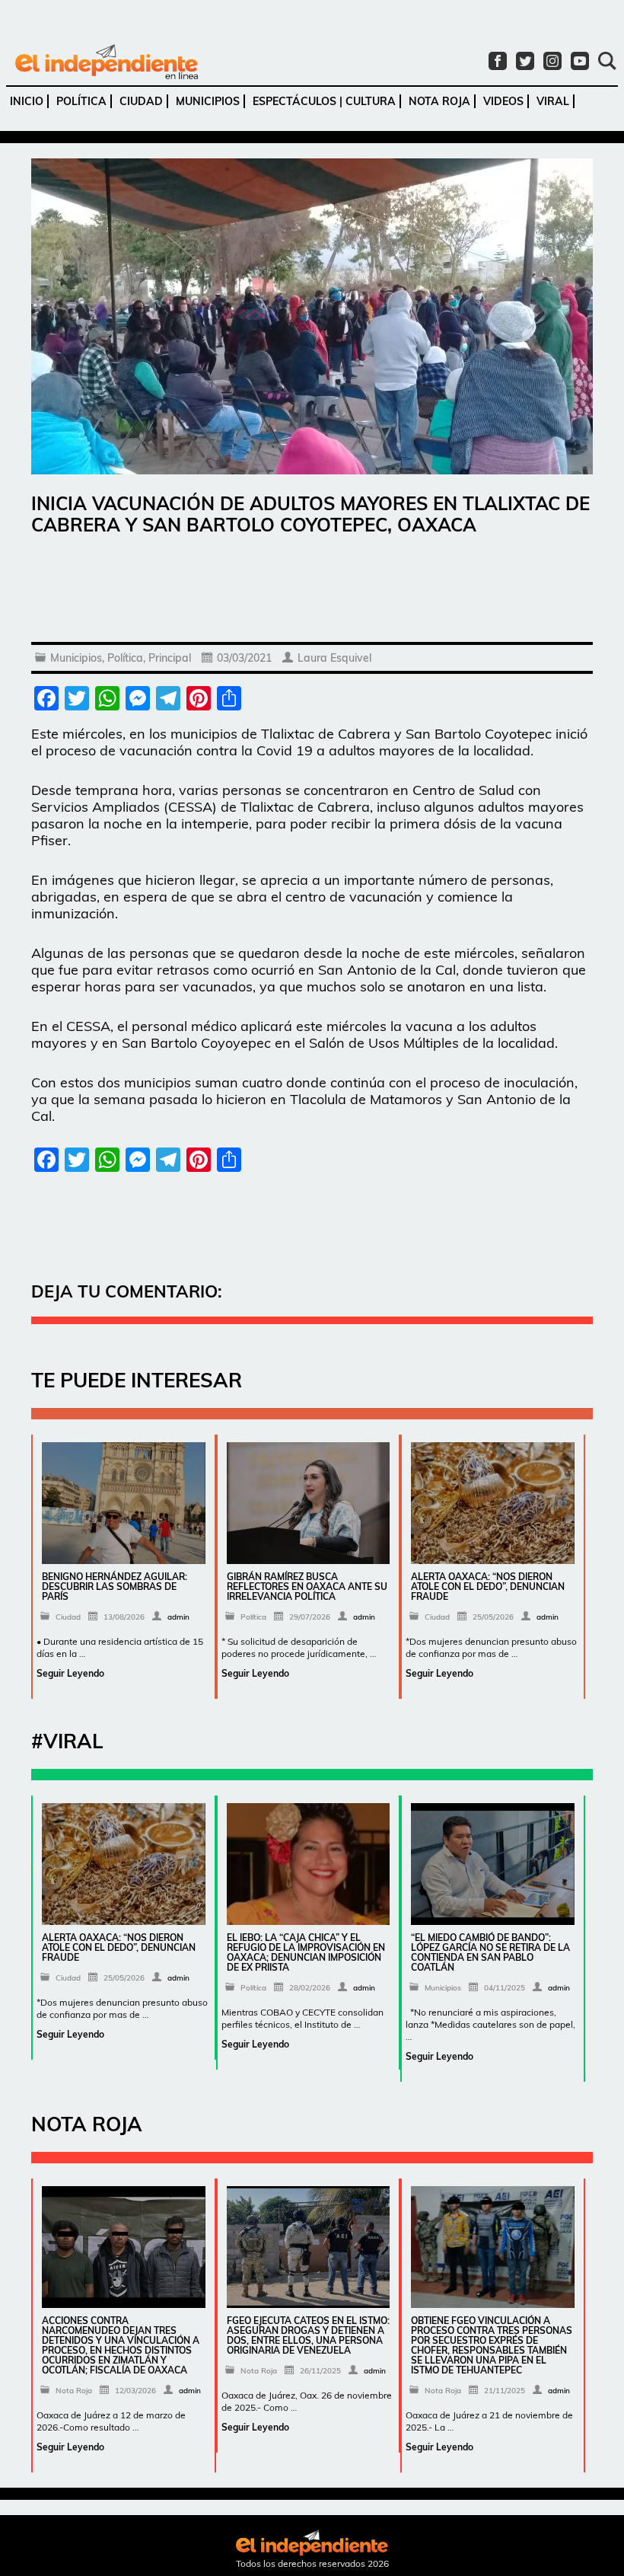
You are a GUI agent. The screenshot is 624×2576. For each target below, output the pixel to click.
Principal (170, 658)
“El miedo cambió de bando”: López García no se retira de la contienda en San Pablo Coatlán (490, 1952)
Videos (503, 101)
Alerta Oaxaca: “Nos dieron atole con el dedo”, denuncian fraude (488, 1586)
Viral (553, 101)
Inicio (27, 101)
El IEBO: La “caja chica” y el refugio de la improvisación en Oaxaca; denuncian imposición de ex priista (306, 1952)
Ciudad (141, 101)
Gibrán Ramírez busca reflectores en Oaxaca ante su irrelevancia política (307, 1586)
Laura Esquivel (334, 658)
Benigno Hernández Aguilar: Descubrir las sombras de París (115, 1586)
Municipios (208, 101)
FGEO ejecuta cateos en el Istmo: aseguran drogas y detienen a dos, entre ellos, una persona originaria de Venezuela (308, 2335)
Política (81, 101)
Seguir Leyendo (70, 1673)
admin (178, 1617)
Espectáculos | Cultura (324, 101)
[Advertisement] (312, 592)
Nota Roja (439, 101)
